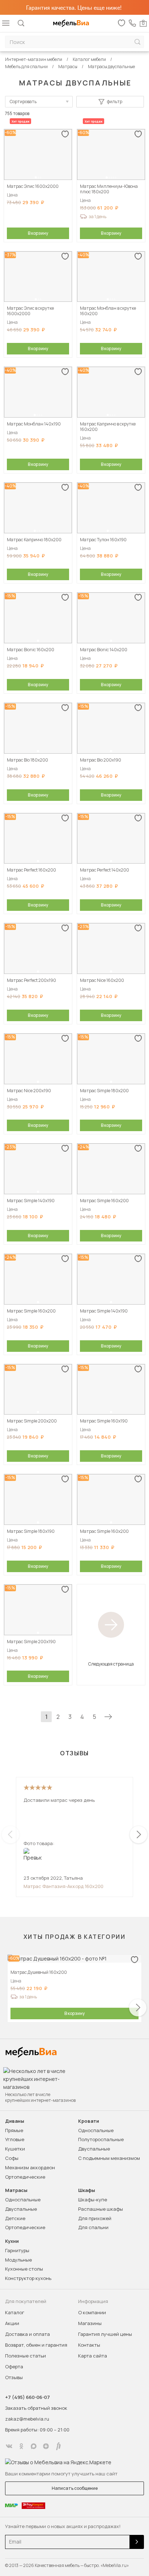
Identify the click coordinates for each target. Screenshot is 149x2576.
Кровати (89, 2121)
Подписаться (137, 2542)
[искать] (137, 42)
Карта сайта (93, 2356)
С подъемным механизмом (109, 2158)
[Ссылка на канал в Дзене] (46, 2446)
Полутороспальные (101, 2139)
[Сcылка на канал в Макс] (34, 2446)
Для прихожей (95, 2218)
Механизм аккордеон (30, 2167)
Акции (12, 2323)
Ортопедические (25, 2177)
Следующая (108, 1717)
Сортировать (23, 102)
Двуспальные (94, 2149)
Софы (12, 2158)
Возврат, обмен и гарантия (36, 2345)
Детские (15, 2218)
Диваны (15, 2121)
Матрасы (16, 2190)
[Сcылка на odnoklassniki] (21, 2446)
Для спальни (93, 2227)
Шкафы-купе (93, 2200)
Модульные (18, 2260)
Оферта (14, 2367)
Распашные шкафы (101, 2209)
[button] (36, 177)
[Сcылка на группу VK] (9, 2446)
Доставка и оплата (27, 2334)
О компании (92, 2312)
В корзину (38, 233)
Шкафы (87, 2190)
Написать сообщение (75, 2488)
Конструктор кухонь (28, 2278)
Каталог (15, 2312)
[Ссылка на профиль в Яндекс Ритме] (58, 2446)
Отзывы (14, 2377)
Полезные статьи (25, 2356)
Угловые (15, 2139)
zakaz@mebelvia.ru (27, 2419)
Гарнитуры (17, 2250)
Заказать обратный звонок (36, 2408)
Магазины (90, 2323)
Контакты (89, 2345)
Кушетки (15, 2149)
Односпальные (96, 2130)
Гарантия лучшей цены (105, 2334)
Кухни (12, 2241)
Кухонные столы (24, 2269)
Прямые (14, 2130)
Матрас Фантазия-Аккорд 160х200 (63, 1886)
